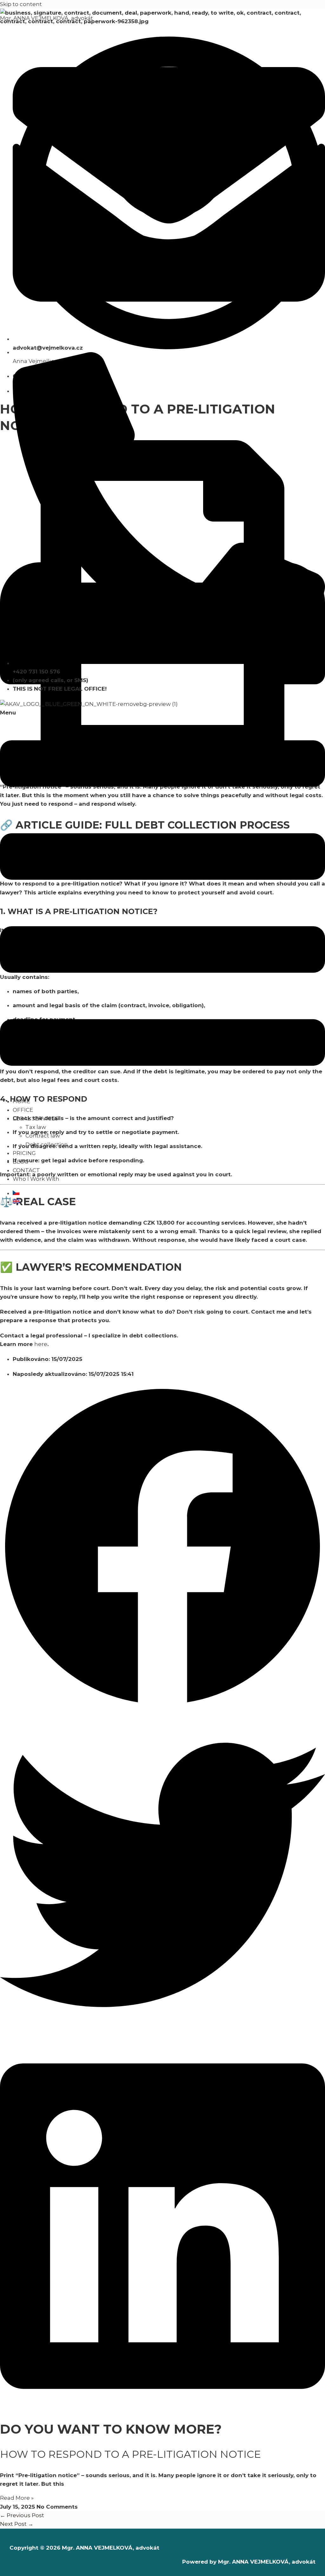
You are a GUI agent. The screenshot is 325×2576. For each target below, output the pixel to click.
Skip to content (21, 4)
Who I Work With (36, 1179)
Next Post (17, 2524)
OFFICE (23, 1110)
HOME (21, 1101)
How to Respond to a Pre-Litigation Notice (130, 2454)
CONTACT (26, 1170)
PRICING (24, 1153)
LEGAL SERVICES (35, 1118)
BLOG (21, 1162)
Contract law (43, 1136)
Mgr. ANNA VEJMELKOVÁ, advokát (46, 18)
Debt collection (47, 1145)
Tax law (36, 1127)
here (41, 1344)
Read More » (17, 2498)
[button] (162, 900)
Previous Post (22, 2515)
